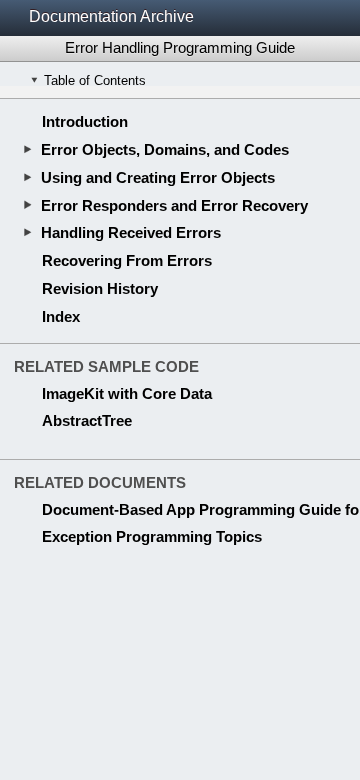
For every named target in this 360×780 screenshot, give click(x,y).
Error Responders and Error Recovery (174, 205)
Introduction (85, 121)
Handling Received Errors (131, 232)
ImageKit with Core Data (127, 393)
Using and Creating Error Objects (158, 177)
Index (61, 316)
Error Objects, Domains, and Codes (165, 149)
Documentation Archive (111, 16)
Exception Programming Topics (152, 536)
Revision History (100, 288)
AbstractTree (87, 420)
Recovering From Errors (127, 260)
